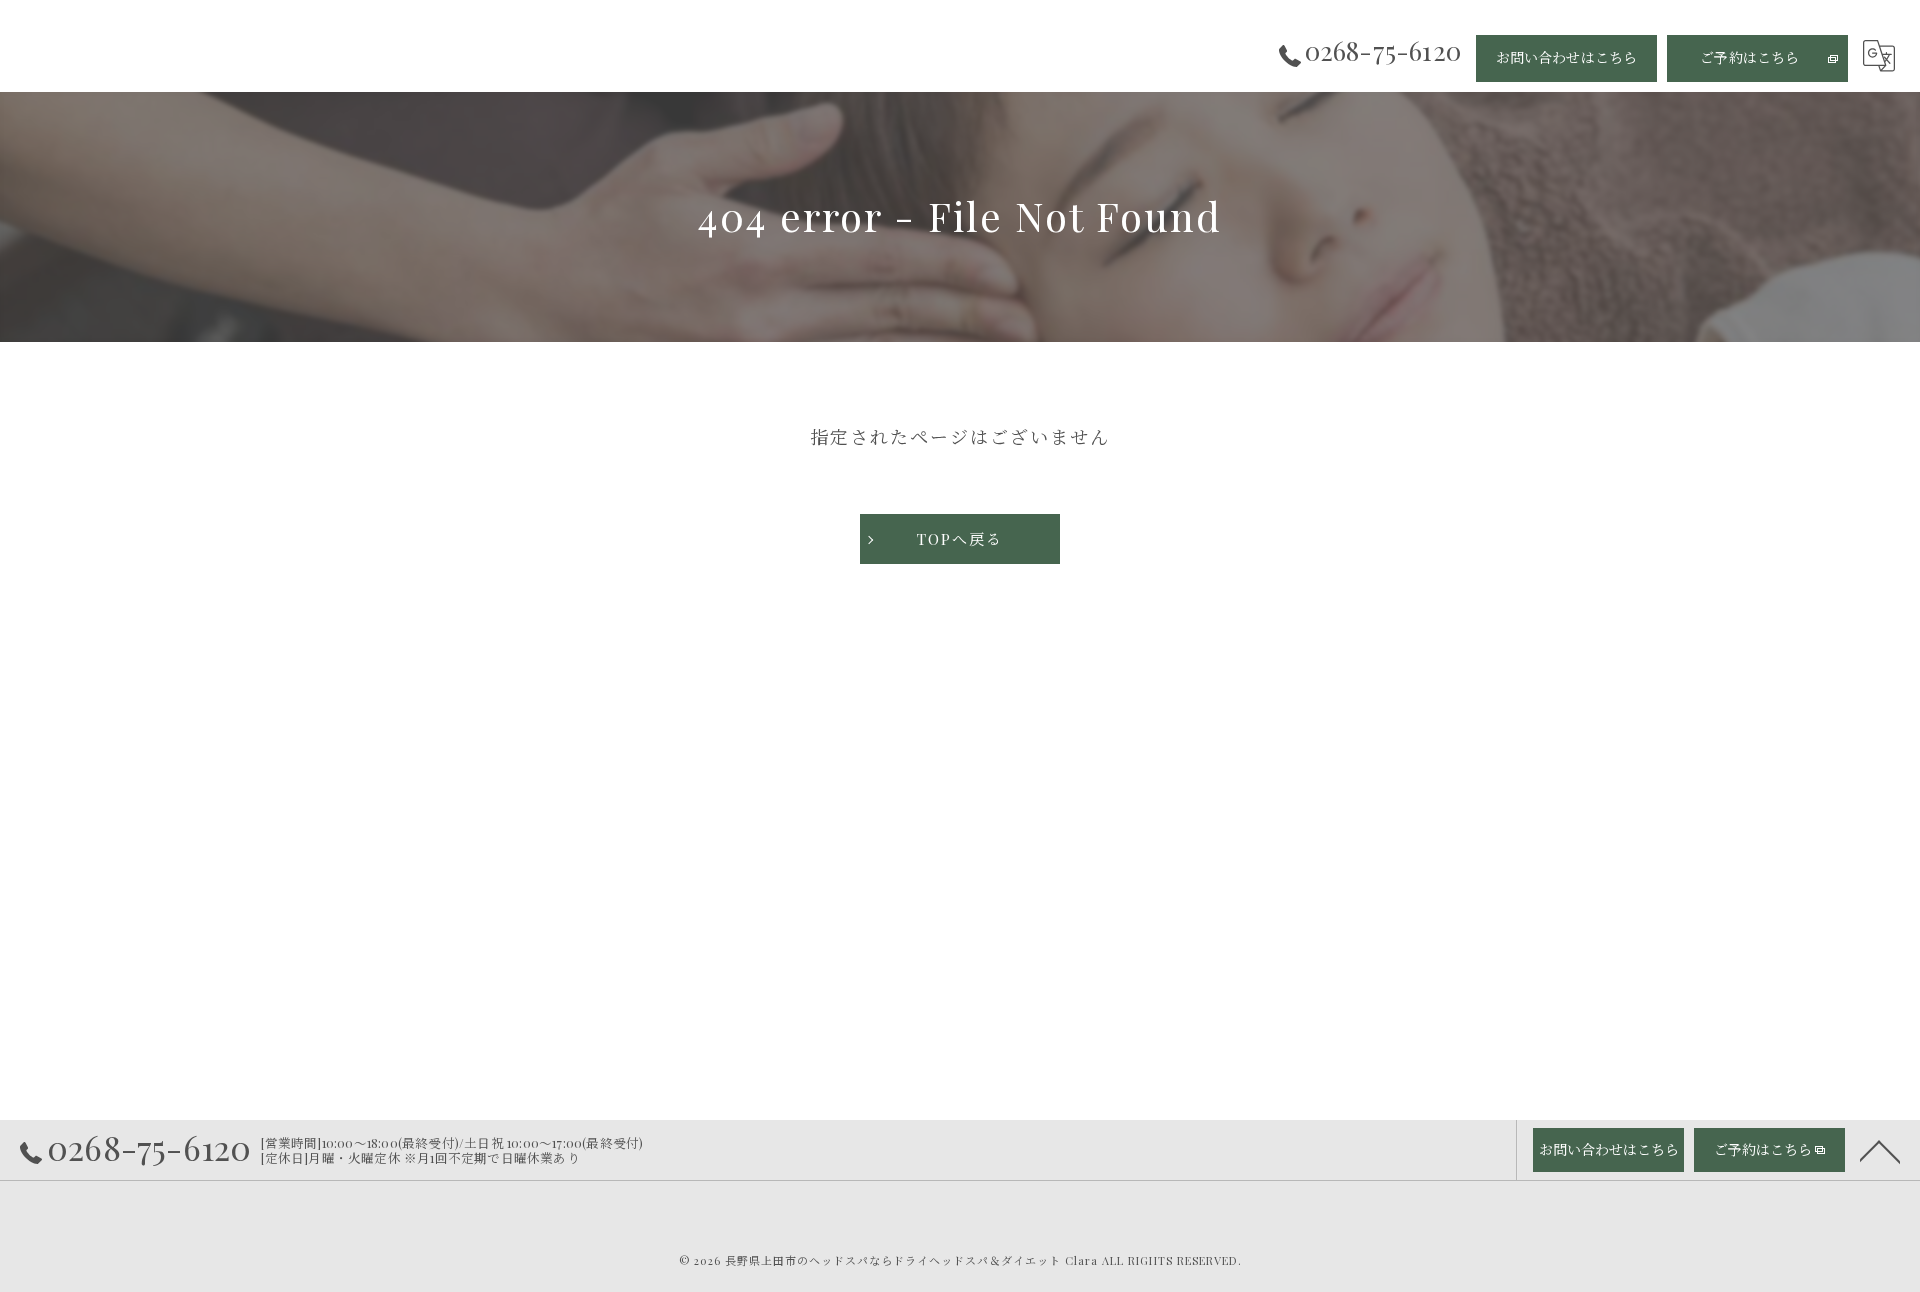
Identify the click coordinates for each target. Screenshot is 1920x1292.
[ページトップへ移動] (1880, 1150)
